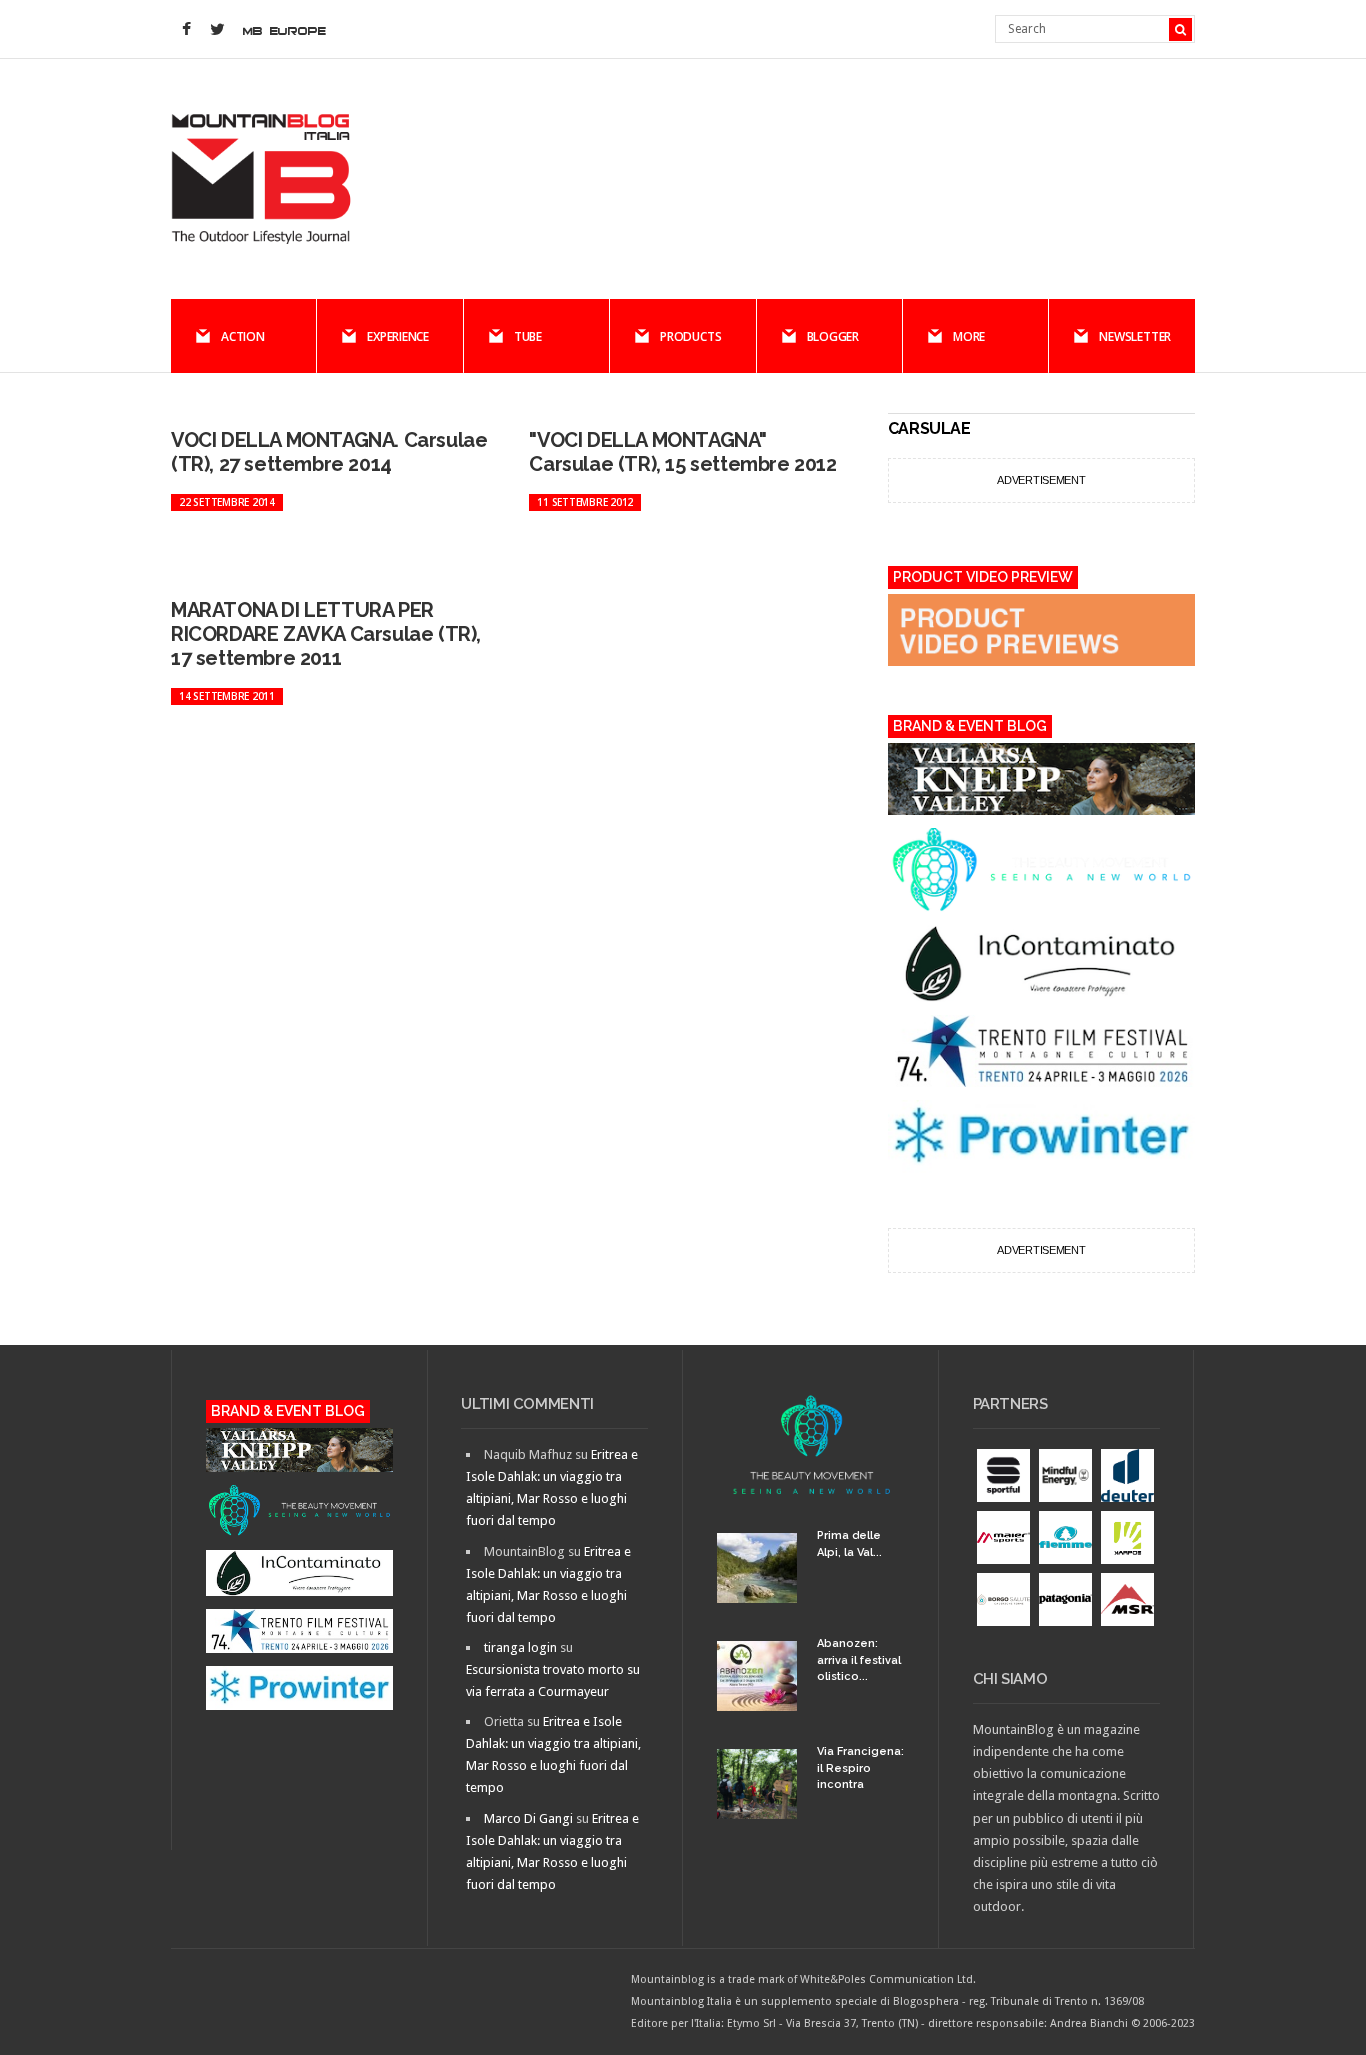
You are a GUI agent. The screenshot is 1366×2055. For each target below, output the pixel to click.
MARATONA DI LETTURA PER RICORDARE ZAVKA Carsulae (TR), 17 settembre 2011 (326, 634)
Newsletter (1135, 336)
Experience (398, 336)
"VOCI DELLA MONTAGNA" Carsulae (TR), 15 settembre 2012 (682, 452)
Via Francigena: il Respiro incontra (860, 1768)
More (969, 336)
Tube (528, 336)
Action (243, 336)
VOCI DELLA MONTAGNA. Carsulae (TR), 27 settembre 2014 (329, 452)
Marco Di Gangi (528, 1818)
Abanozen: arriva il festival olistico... (859, 1660)
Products (690, 336)
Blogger (833, 336)
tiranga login (520, 1647)
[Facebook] (186, 30)
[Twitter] (217, 30)
